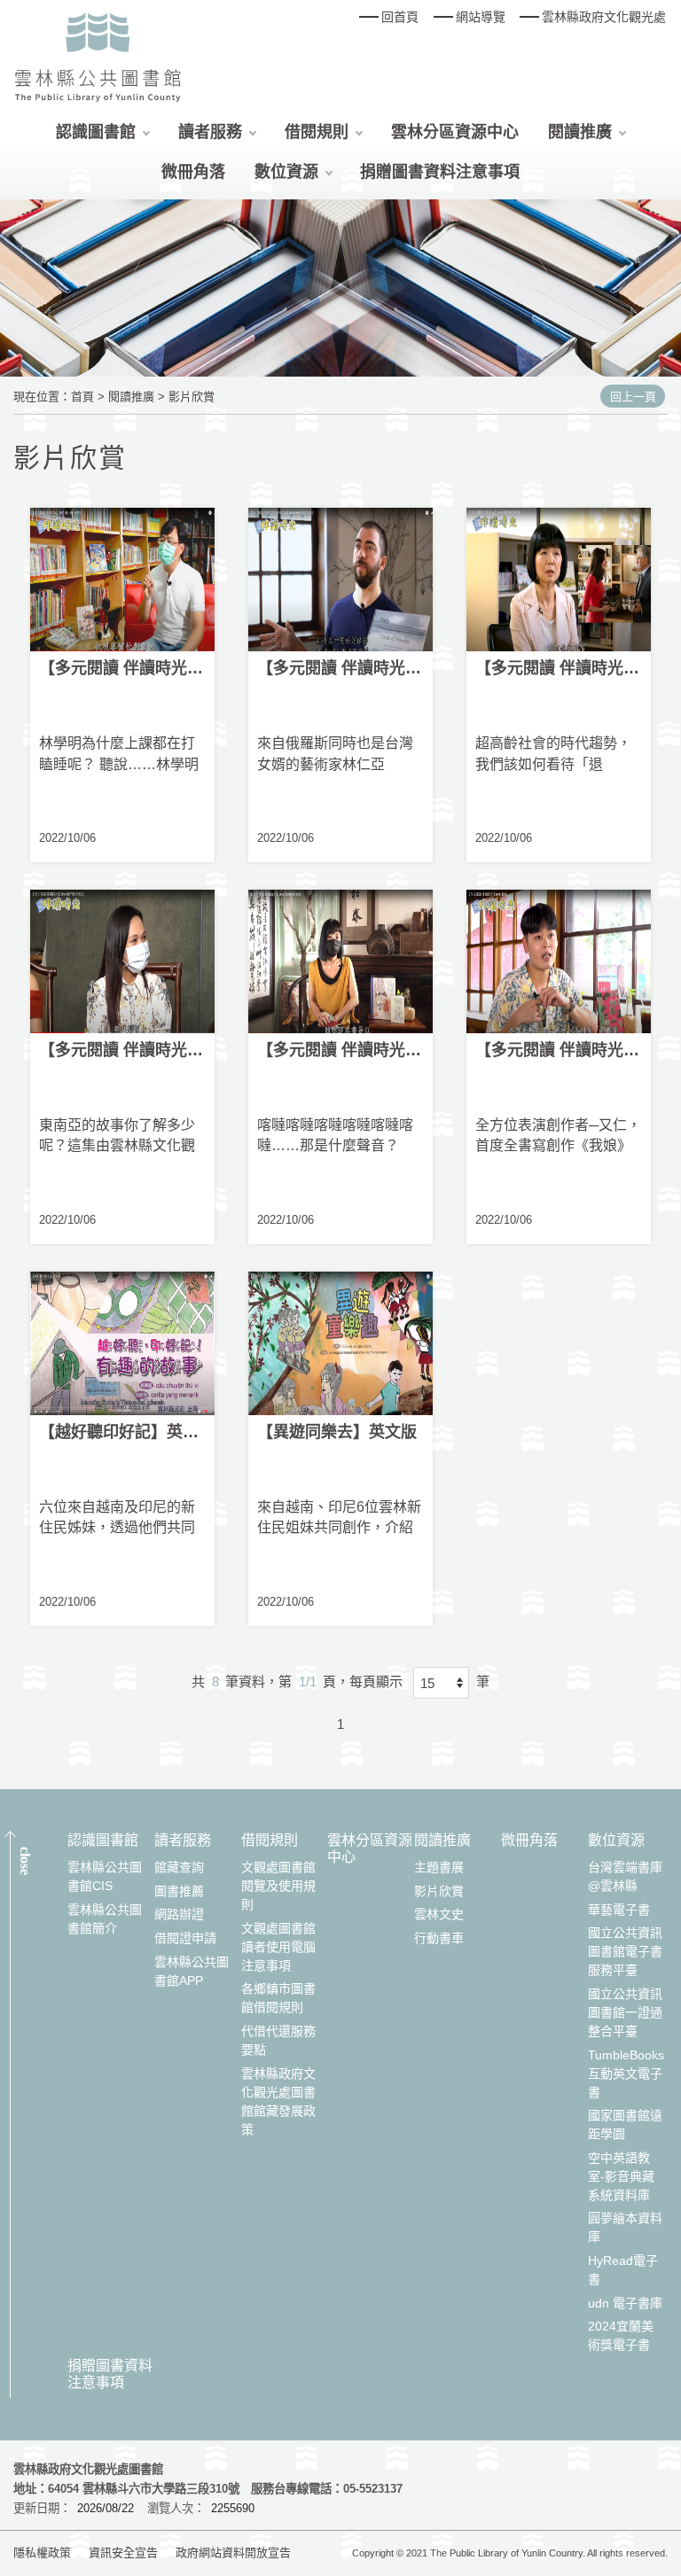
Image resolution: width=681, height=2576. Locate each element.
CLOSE (25, 1861)
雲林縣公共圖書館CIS (105, 1876)
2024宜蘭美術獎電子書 (621, 2335)
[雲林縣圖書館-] (98, 56)
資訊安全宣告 (123, 2553)
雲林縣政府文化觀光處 (604, 17)
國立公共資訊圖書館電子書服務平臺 (625, 1951)
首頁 (82, 397)
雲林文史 (439, 1914)
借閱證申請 (185, 1938)
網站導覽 (481, 17)
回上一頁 (633, 397)
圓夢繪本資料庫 (625, 2227)
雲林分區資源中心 (455, 132)
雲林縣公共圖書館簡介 (105, 1919)
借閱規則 (317, 132)
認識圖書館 (96, 132)
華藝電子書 (619, 1910)
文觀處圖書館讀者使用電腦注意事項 (278, 1947)
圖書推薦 (179, 1891)
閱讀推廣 (580, 132)
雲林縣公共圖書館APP (192, 1971)
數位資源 (286, 172)
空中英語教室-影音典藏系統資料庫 (621, 2176)
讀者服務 (210, 132)
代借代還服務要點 (278, 2040)
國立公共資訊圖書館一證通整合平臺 (625, 2012)
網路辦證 (179, 1914)
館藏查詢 (179, 1867)
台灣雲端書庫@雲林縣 (625, 1876)
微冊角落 (193, 172)
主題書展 (439, 1867)
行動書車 (439, 1938)
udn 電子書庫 (625, 2303)
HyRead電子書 (623, 2270)
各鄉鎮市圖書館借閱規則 (278, 1998)
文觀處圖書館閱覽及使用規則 (278, 1886)
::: (10, 2455)
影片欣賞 (192, 397)
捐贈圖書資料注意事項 (440, 172)
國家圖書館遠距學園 (625, 2125)
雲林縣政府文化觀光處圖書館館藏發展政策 (278, 2101)
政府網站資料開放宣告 (233, 2553)
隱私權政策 (42, 2553)
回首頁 (400, 17)
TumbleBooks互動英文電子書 (626, 2074)
